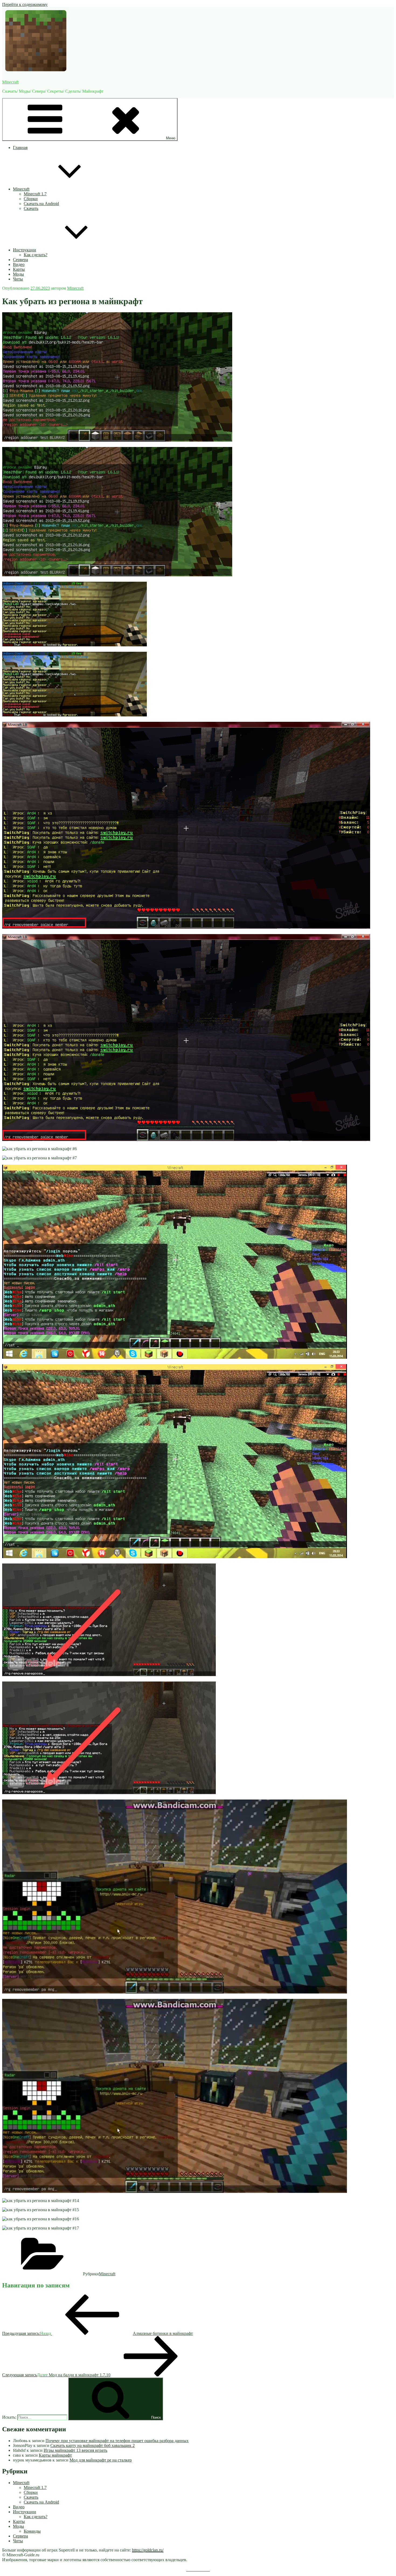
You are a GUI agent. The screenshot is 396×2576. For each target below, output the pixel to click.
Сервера (20, 260)
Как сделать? (36, 255)
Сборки (31, 199)
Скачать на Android (41, 204)
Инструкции (25, 250)
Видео (19, 264)
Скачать (31, 208)
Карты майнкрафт (55, 2455)
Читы (18, 279)
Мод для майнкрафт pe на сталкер (101, 2460)
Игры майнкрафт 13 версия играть (75, 2450)
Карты (19, 269)
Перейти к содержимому (25, 4)
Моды (18, 274)
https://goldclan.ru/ (148, 2550)
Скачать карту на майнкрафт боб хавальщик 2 (93, 2445)
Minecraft (10, 82)
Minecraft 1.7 (35, 194)
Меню (171, 138)
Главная (20, 148)
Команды (32, 2531)
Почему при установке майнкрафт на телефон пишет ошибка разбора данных (117, 2441)
